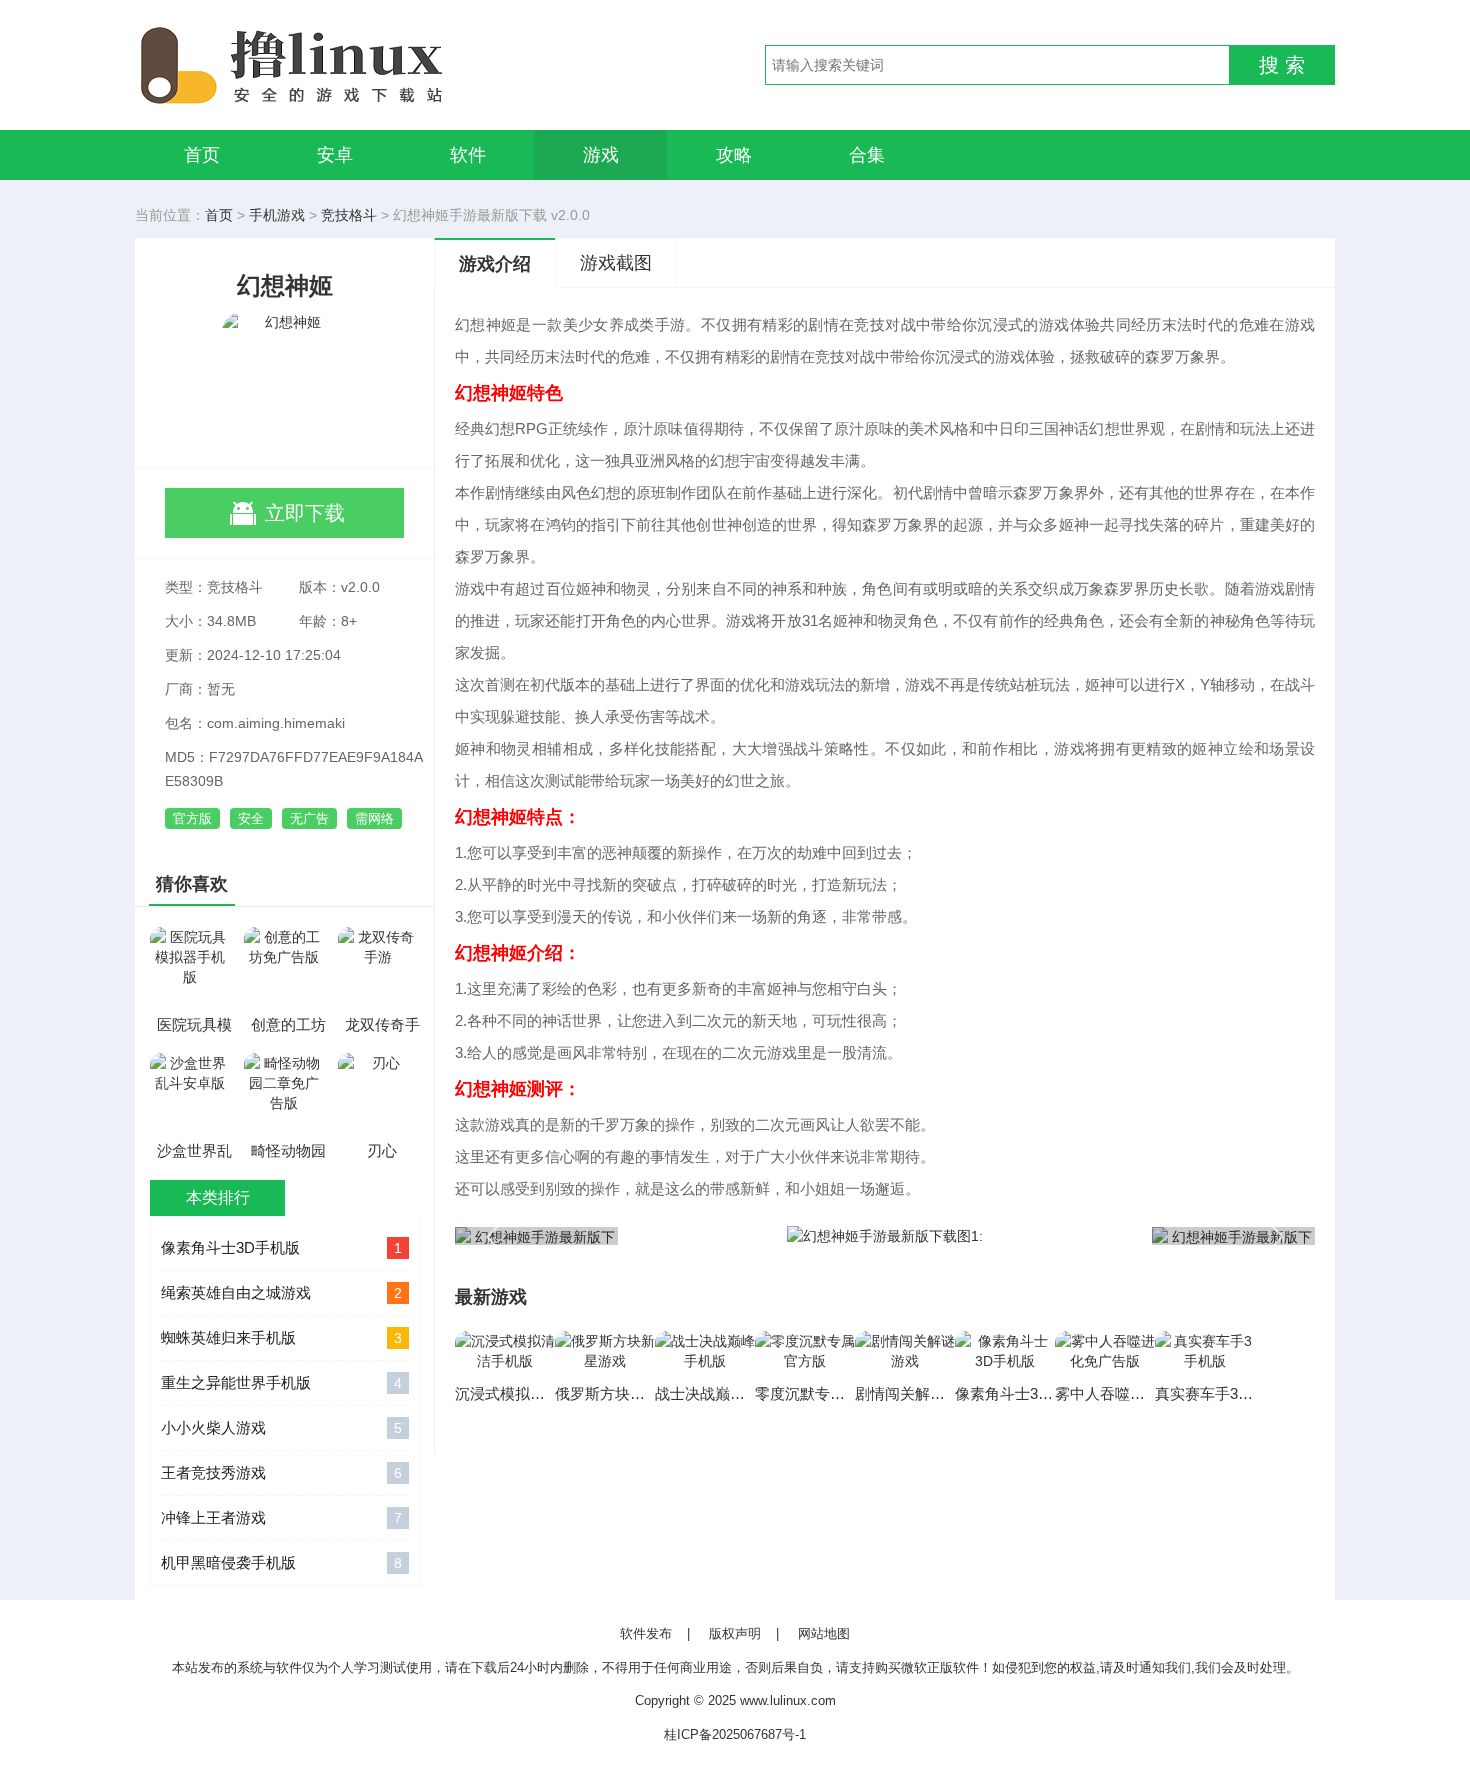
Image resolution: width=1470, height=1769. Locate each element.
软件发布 (646, 1633)
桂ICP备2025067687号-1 (735, 1734)
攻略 (734, 155)
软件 (468, 155)
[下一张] (1100, 1235)
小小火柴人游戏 (281, 1427)
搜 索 (1282, 65)
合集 (867, 155)
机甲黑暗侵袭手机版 (281, 1562)
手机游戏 (277, 215)
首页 (202, 155)
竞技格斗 (349, 215)
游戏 (601, 155)
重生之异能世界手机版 (281, 1382)
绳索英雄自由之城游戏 (281, 1292)
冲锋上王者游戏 (281, 1517)
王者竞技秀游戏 (281, 1472)
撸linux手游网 (365, 65)
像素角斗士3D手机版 (281, 1247)
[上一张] (670, 1235)
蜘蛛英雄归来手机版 (281, 1337)
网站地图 (824, 1633)
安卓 (335, 155)
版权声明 (735, 1633)
